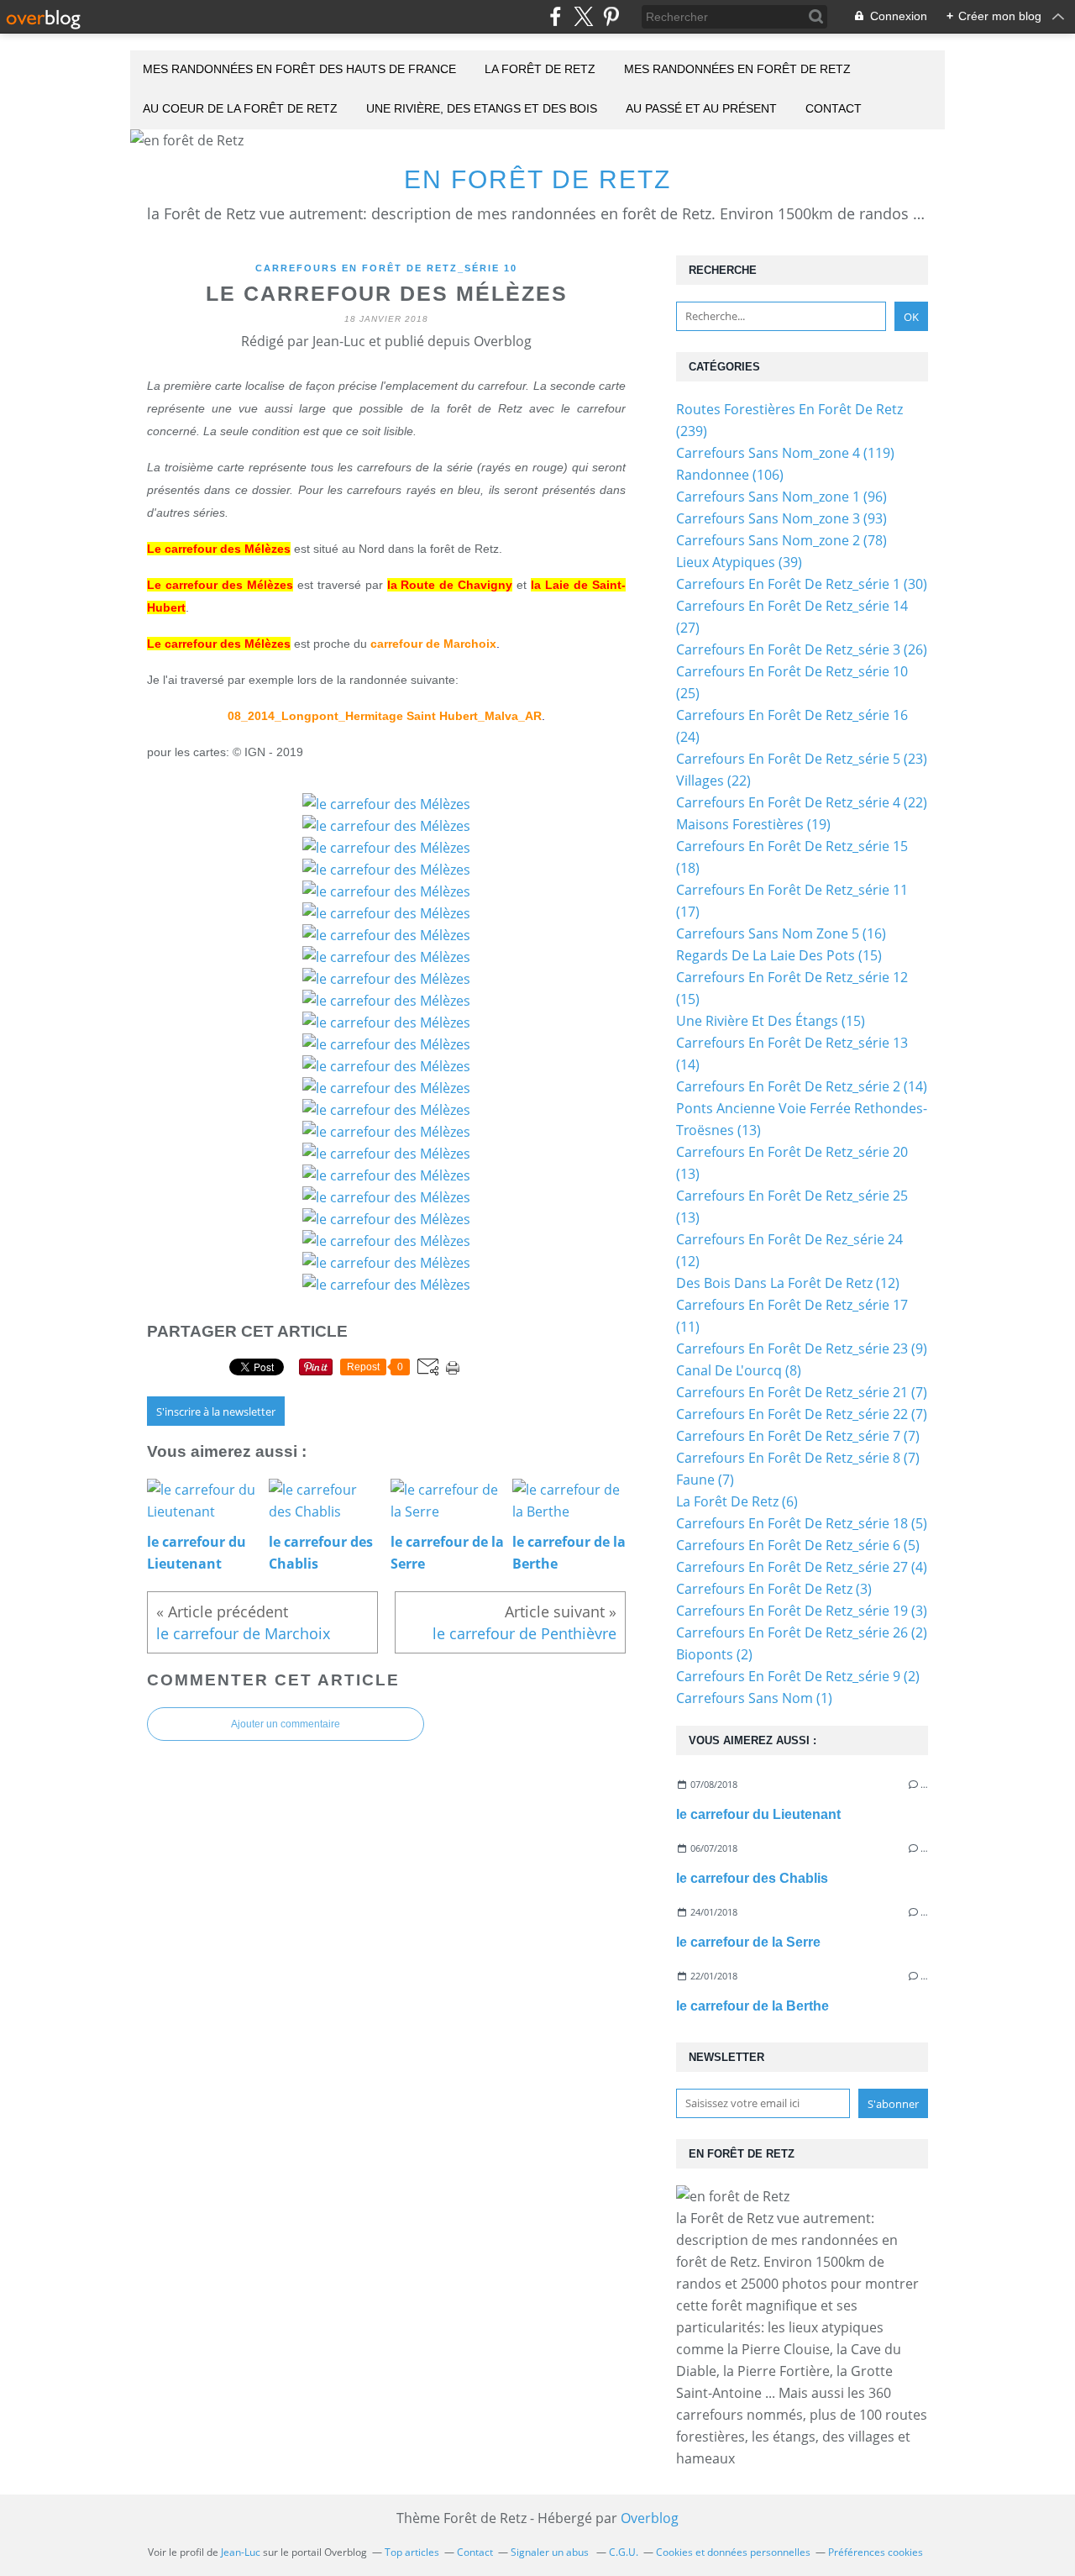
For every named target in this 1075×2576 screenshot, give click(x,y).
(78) (781, 540)
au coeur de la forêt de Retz (240, 108)
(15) (779, 955)
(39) (739, 562)
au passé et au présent (701, 108)
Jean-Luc (241, 2552)
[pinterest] (611, 16)
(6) (737, 1501)
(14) (802, 1086)
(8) (739, 1370)
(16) (781, 933)
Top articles (412, 2552)
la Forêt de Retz (540, 69)
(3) (774, 1589)
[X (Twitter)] (583, 16)
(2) (802, 1632)
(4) (802, 1567)
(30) (802, 584)
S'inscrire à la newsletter (216, 1412)
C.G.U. (624, 2552)
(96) (781, 497)
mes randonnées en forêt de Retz (737, 69)
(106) (730, 475)
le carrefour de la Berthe (752, 2006)
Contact (834, 108)
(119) (785, 453)
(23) (802, 759)
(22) (713, 781)
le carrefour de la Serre (748, 1942)
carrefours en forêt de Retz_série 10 (386, 268)
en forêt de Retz (537, 179)
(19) (753, 824)
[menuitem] (299, 70)
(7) (802, 1392)
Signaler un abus (551, 2552)
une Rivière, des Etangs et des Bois (482, 108)
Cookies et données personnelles (733, 2552)
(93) (781, 518)
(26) (802, 649)
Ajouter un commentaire (286, 1724)
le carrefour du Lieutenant (758, 1814)
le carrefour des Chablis (752, 1878)
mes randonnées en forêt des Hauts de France (299, 69)
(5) (802, 1523)
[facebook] (556, 16)
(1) (754, 1698)
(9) (802, 1348)
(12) (788, 1283)
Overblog (650, 2518)
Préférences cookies (876, 2552)
